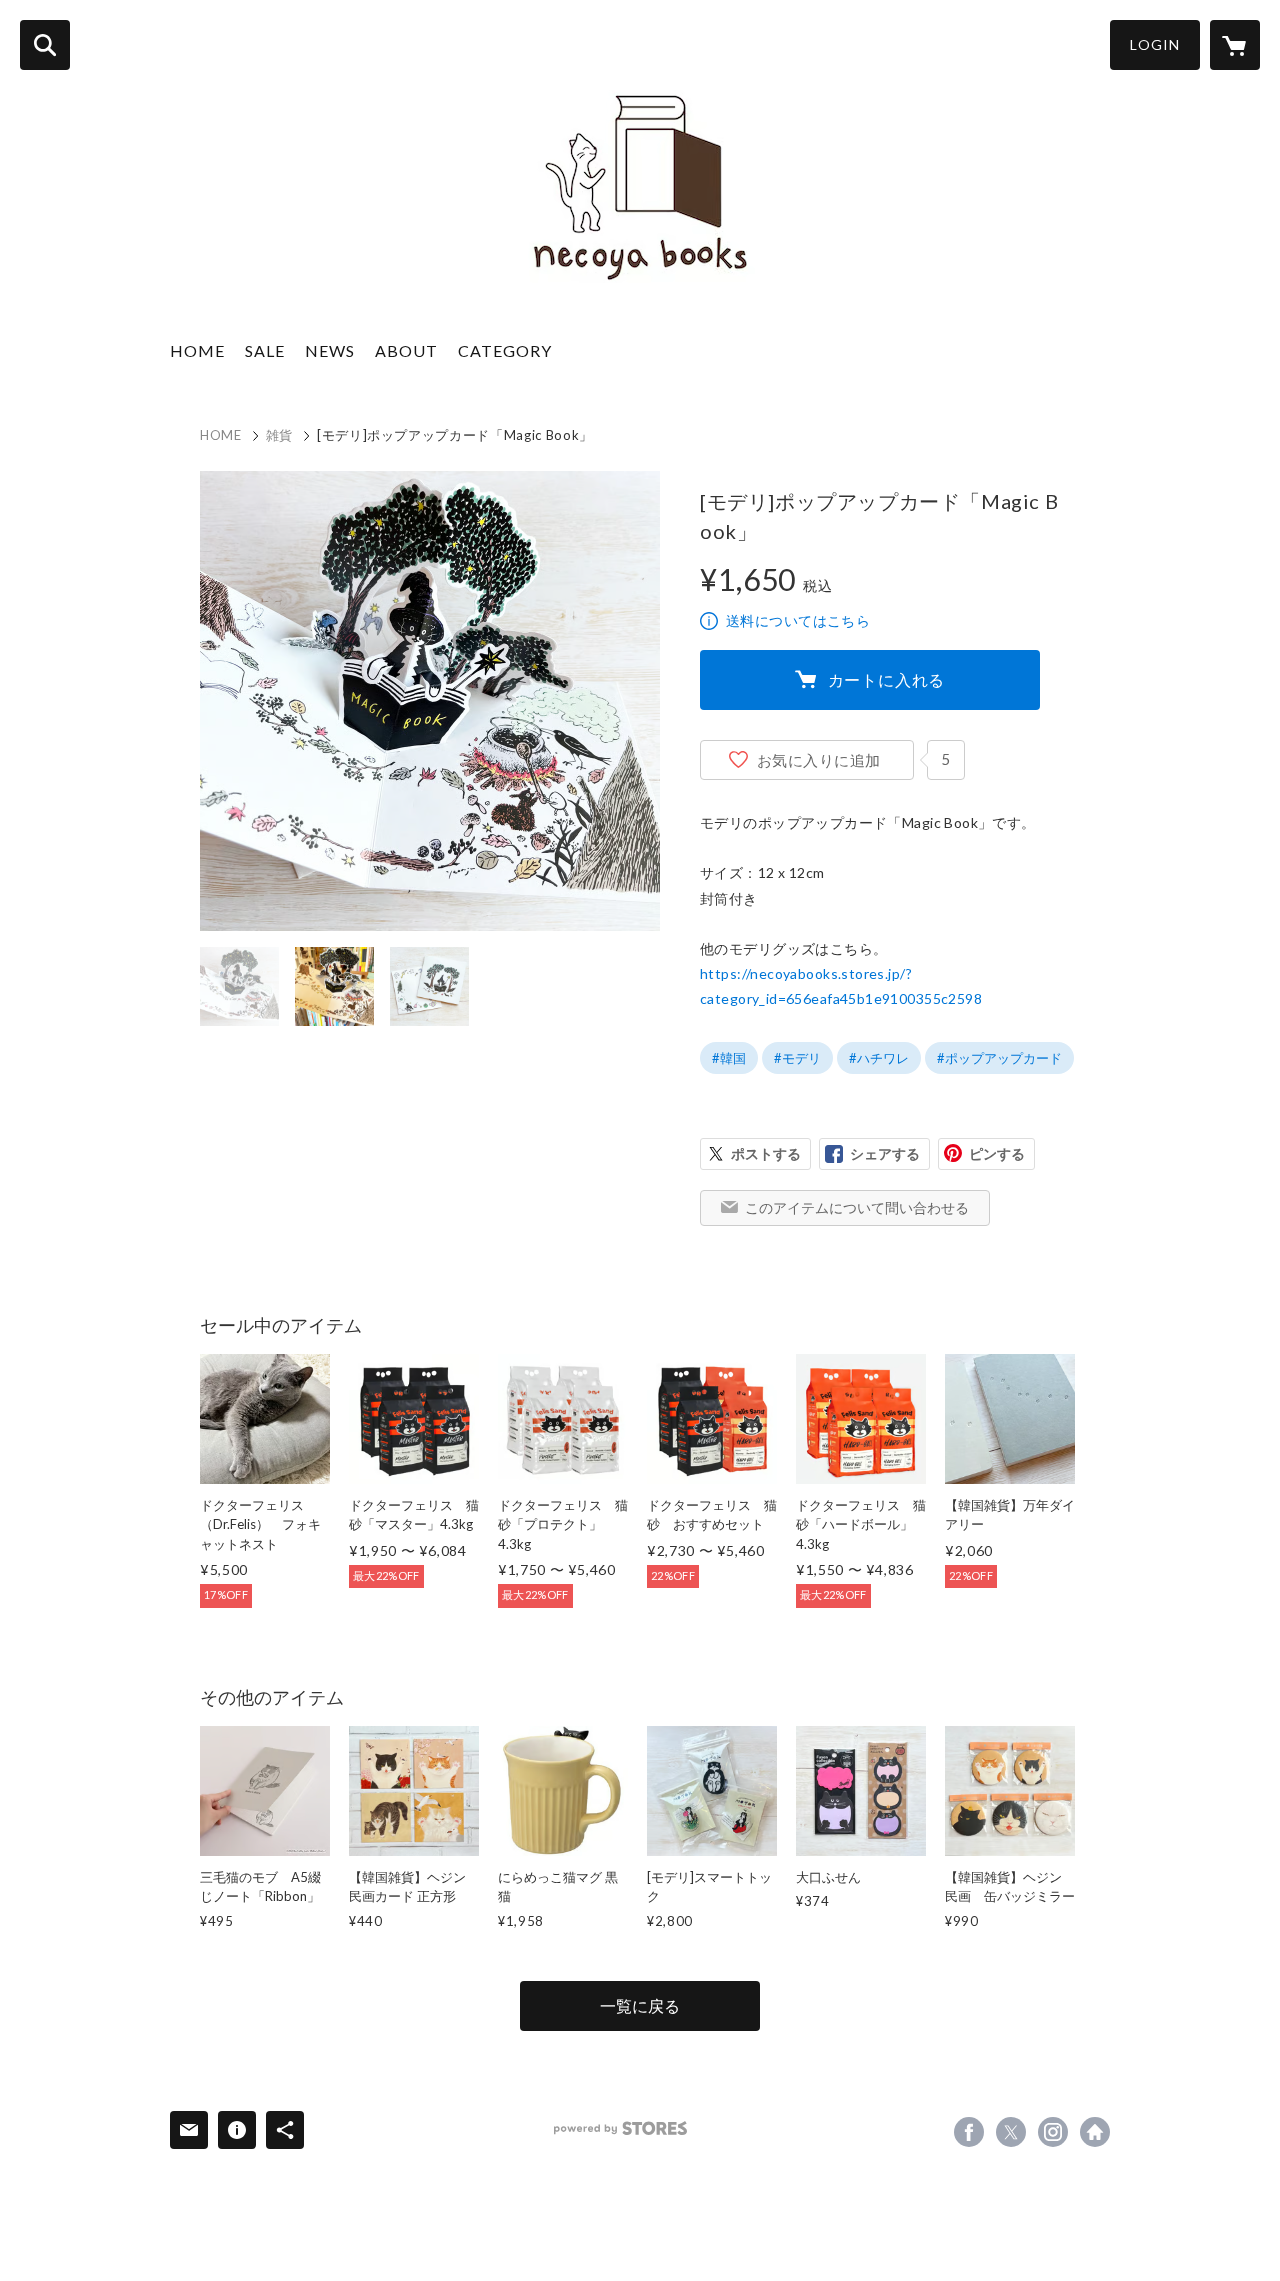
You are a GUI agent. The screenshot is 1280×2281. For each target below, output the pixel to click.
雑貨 (279, 435)
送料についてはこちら (798, 620)
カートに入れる (887, 679)
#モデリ (797, 1058)
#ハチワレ (879, 1058)
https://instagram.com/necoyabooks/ (1053, 2132)
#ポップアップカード (999, 1058)
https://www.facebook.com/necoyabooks (969, 2132)
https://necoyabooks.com (1095, 2132)
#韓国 (729, 1058)
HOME (197, 350)
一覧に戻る (640, 2005)
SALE (265, 350)
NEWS (330, 350)
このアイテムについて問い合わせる (857, 1207)
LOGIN (1155, 44)
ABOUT (406, 350)
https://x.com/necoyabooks (1011, 2132)
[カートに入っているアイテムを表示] (1235, 45)
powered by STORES (620, 2128)
